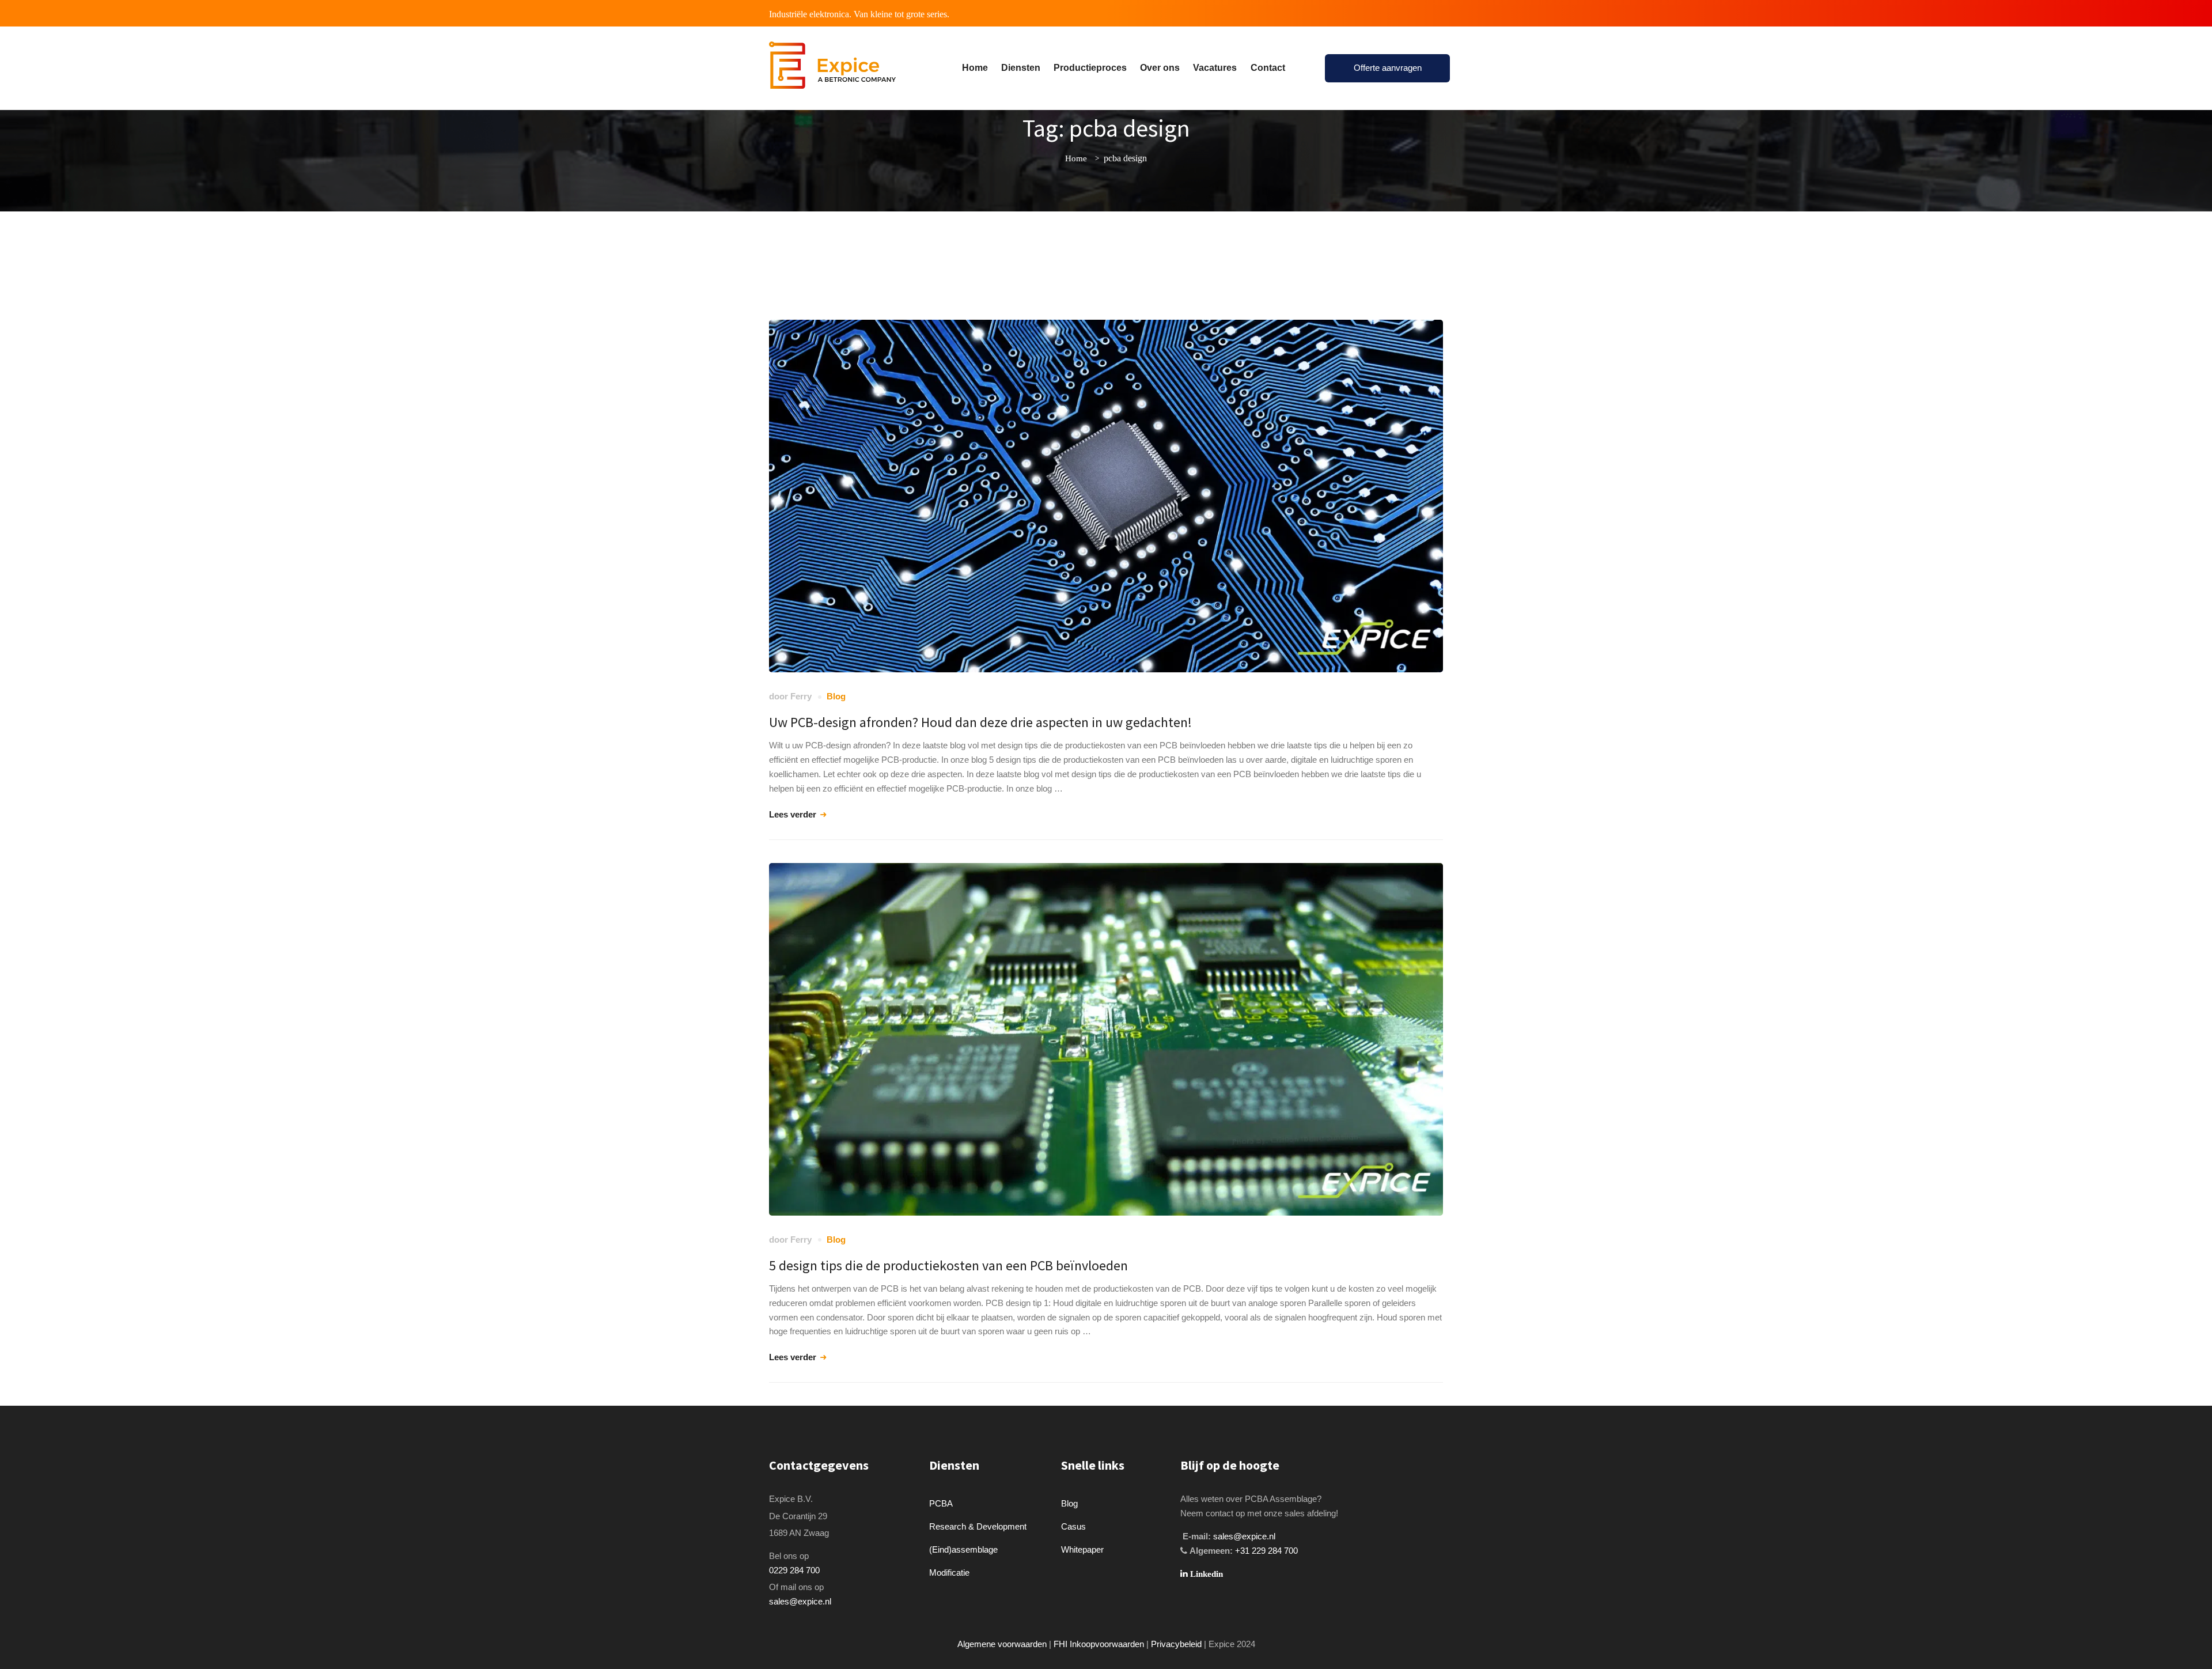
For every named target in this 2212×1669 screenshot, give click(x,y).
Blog (836, 696)
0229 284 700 (794, 1570)
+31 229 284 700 (1266, 1551)
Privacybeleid (1176, 1644)
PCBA (941, 1503)
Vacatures (1215, 68)
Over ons (1160, 68)
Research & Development (978, 1526)
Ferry (801, 696)
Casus (1073, 1526)
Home (975, 68)
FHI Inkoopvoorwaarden (1099, 1644)
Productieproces (1090, 68)
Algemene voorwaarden (1002, 1644)
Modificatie (949, 1573)
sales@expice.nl (800, 1601)
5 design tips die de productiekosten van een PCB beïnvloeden (948, 1265)
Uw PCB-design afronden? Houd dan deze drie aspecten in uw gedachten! (980, 722)
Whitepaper (1082, 1549)
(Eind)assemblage (963, 1549)
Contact (1268, 68)
